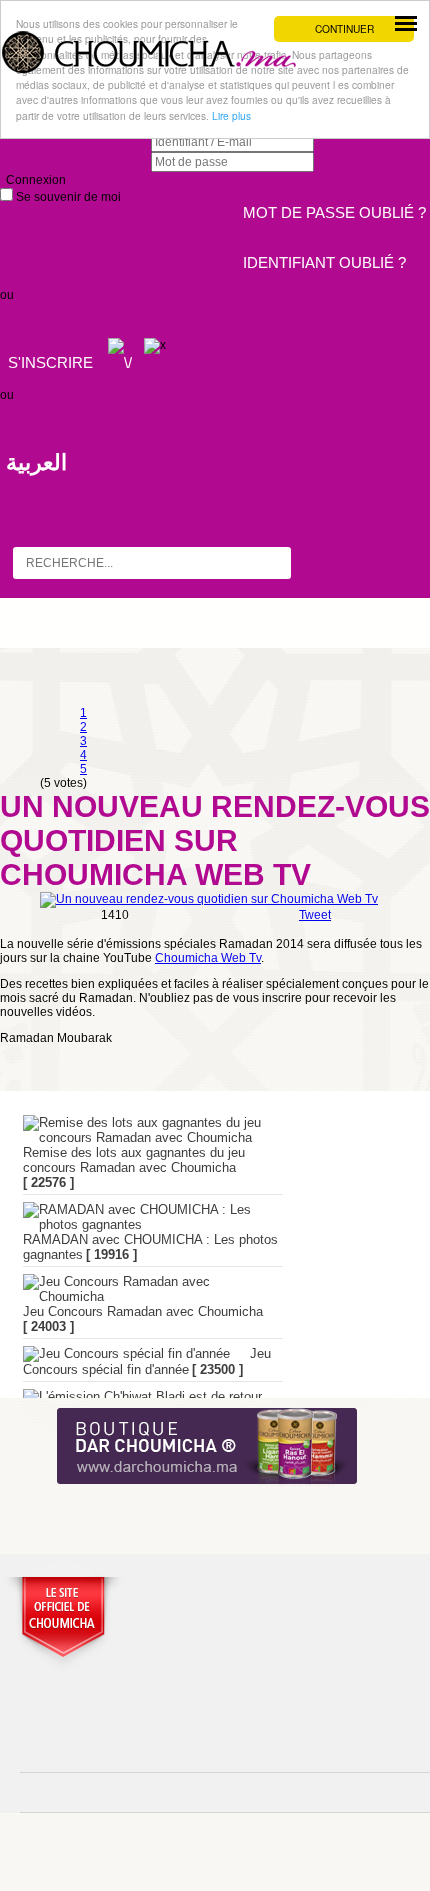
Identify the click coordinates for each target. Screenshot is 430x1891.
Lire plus (231, 115)
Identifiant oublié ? (324, 262)
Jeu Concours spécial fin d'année (147, 1361)
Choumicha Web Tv (208, 958)
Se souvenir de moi (67, 197)
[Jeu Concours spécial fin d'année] (126, 1354)
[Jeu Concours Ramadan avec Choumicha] (143, 1289)
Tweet (315, 915)
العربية (36, 462)
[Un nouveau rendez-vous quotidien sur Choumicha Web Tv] (209, 899)
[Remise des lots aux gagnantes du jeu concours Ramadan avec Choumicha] (143, 1130)
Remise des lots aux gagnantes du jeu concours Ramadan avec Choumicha (134, 1160)
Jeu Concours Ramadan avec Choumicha (143, 1311)
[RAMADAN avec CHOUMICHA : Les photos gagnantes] (143, 1217)
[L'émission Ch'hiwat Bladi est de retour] (142, 1397)
